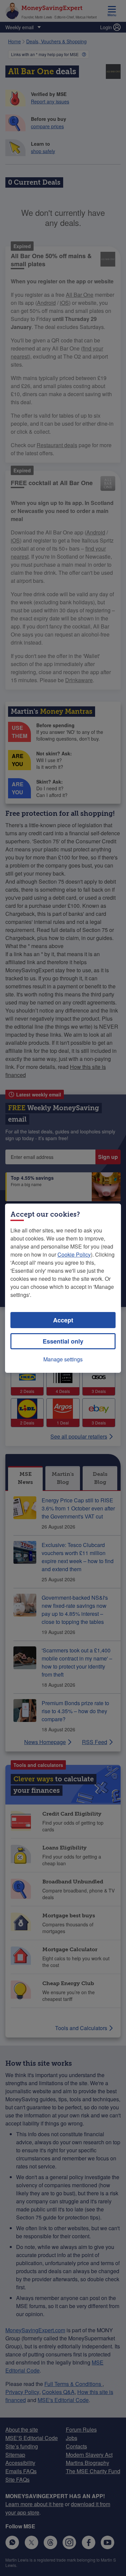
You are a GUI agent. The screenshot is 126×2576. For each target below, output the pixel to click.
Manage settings (63, 1359)
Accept (63, 1320)
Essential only (63, 1341)
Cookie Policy (74, 1254)
